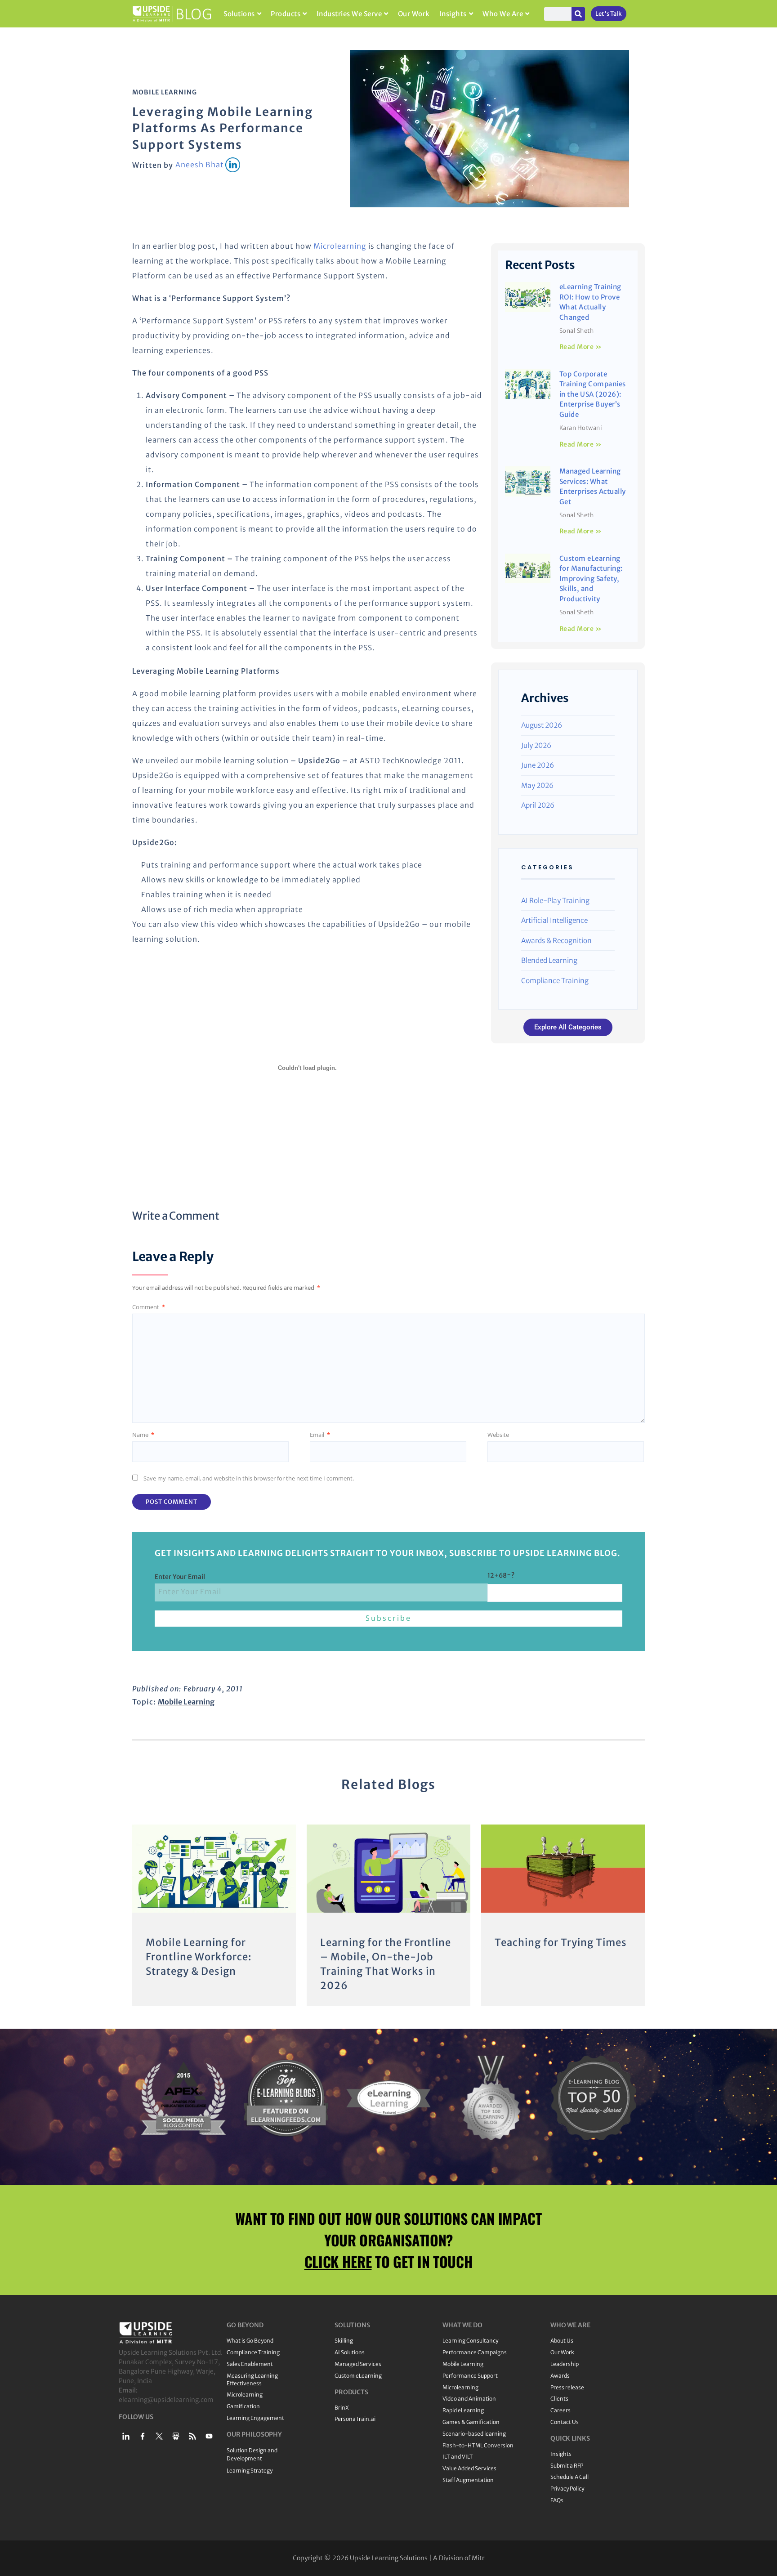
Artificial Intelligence (554, 920)
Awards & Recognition (556, 941)
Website (498, 1435)
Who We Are (503, 14)
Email (320, 1435)
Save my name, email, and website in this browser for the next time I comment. (249, 1478)
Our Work (414, 14)
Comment (149, 1307)
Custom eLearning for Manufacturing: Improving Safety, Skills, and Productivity (591, 579)
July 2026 (536, 745)
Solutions (239, 14)
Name (143, 1435)
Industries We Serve (349, 14)
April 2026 (538, 805)
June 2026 (538, 765)
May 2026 (537, 785)
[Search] (578, 14)
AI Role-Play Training (555, 901)
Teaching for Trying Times (561, 1942)
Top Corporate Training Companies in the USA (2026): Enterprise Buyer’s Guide (593, 394)
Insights (453, 14)
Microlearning (340, 246)
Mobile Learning (165, 92)
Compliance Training (555, 981)
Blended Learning (549, 960)
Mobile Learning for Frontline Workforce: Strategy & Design (199, 1957)
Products (286, 14)
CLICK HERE (338, 2261)
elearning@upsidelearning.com (166, 2400)
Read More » (581, 347)
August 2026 (542, 725)
